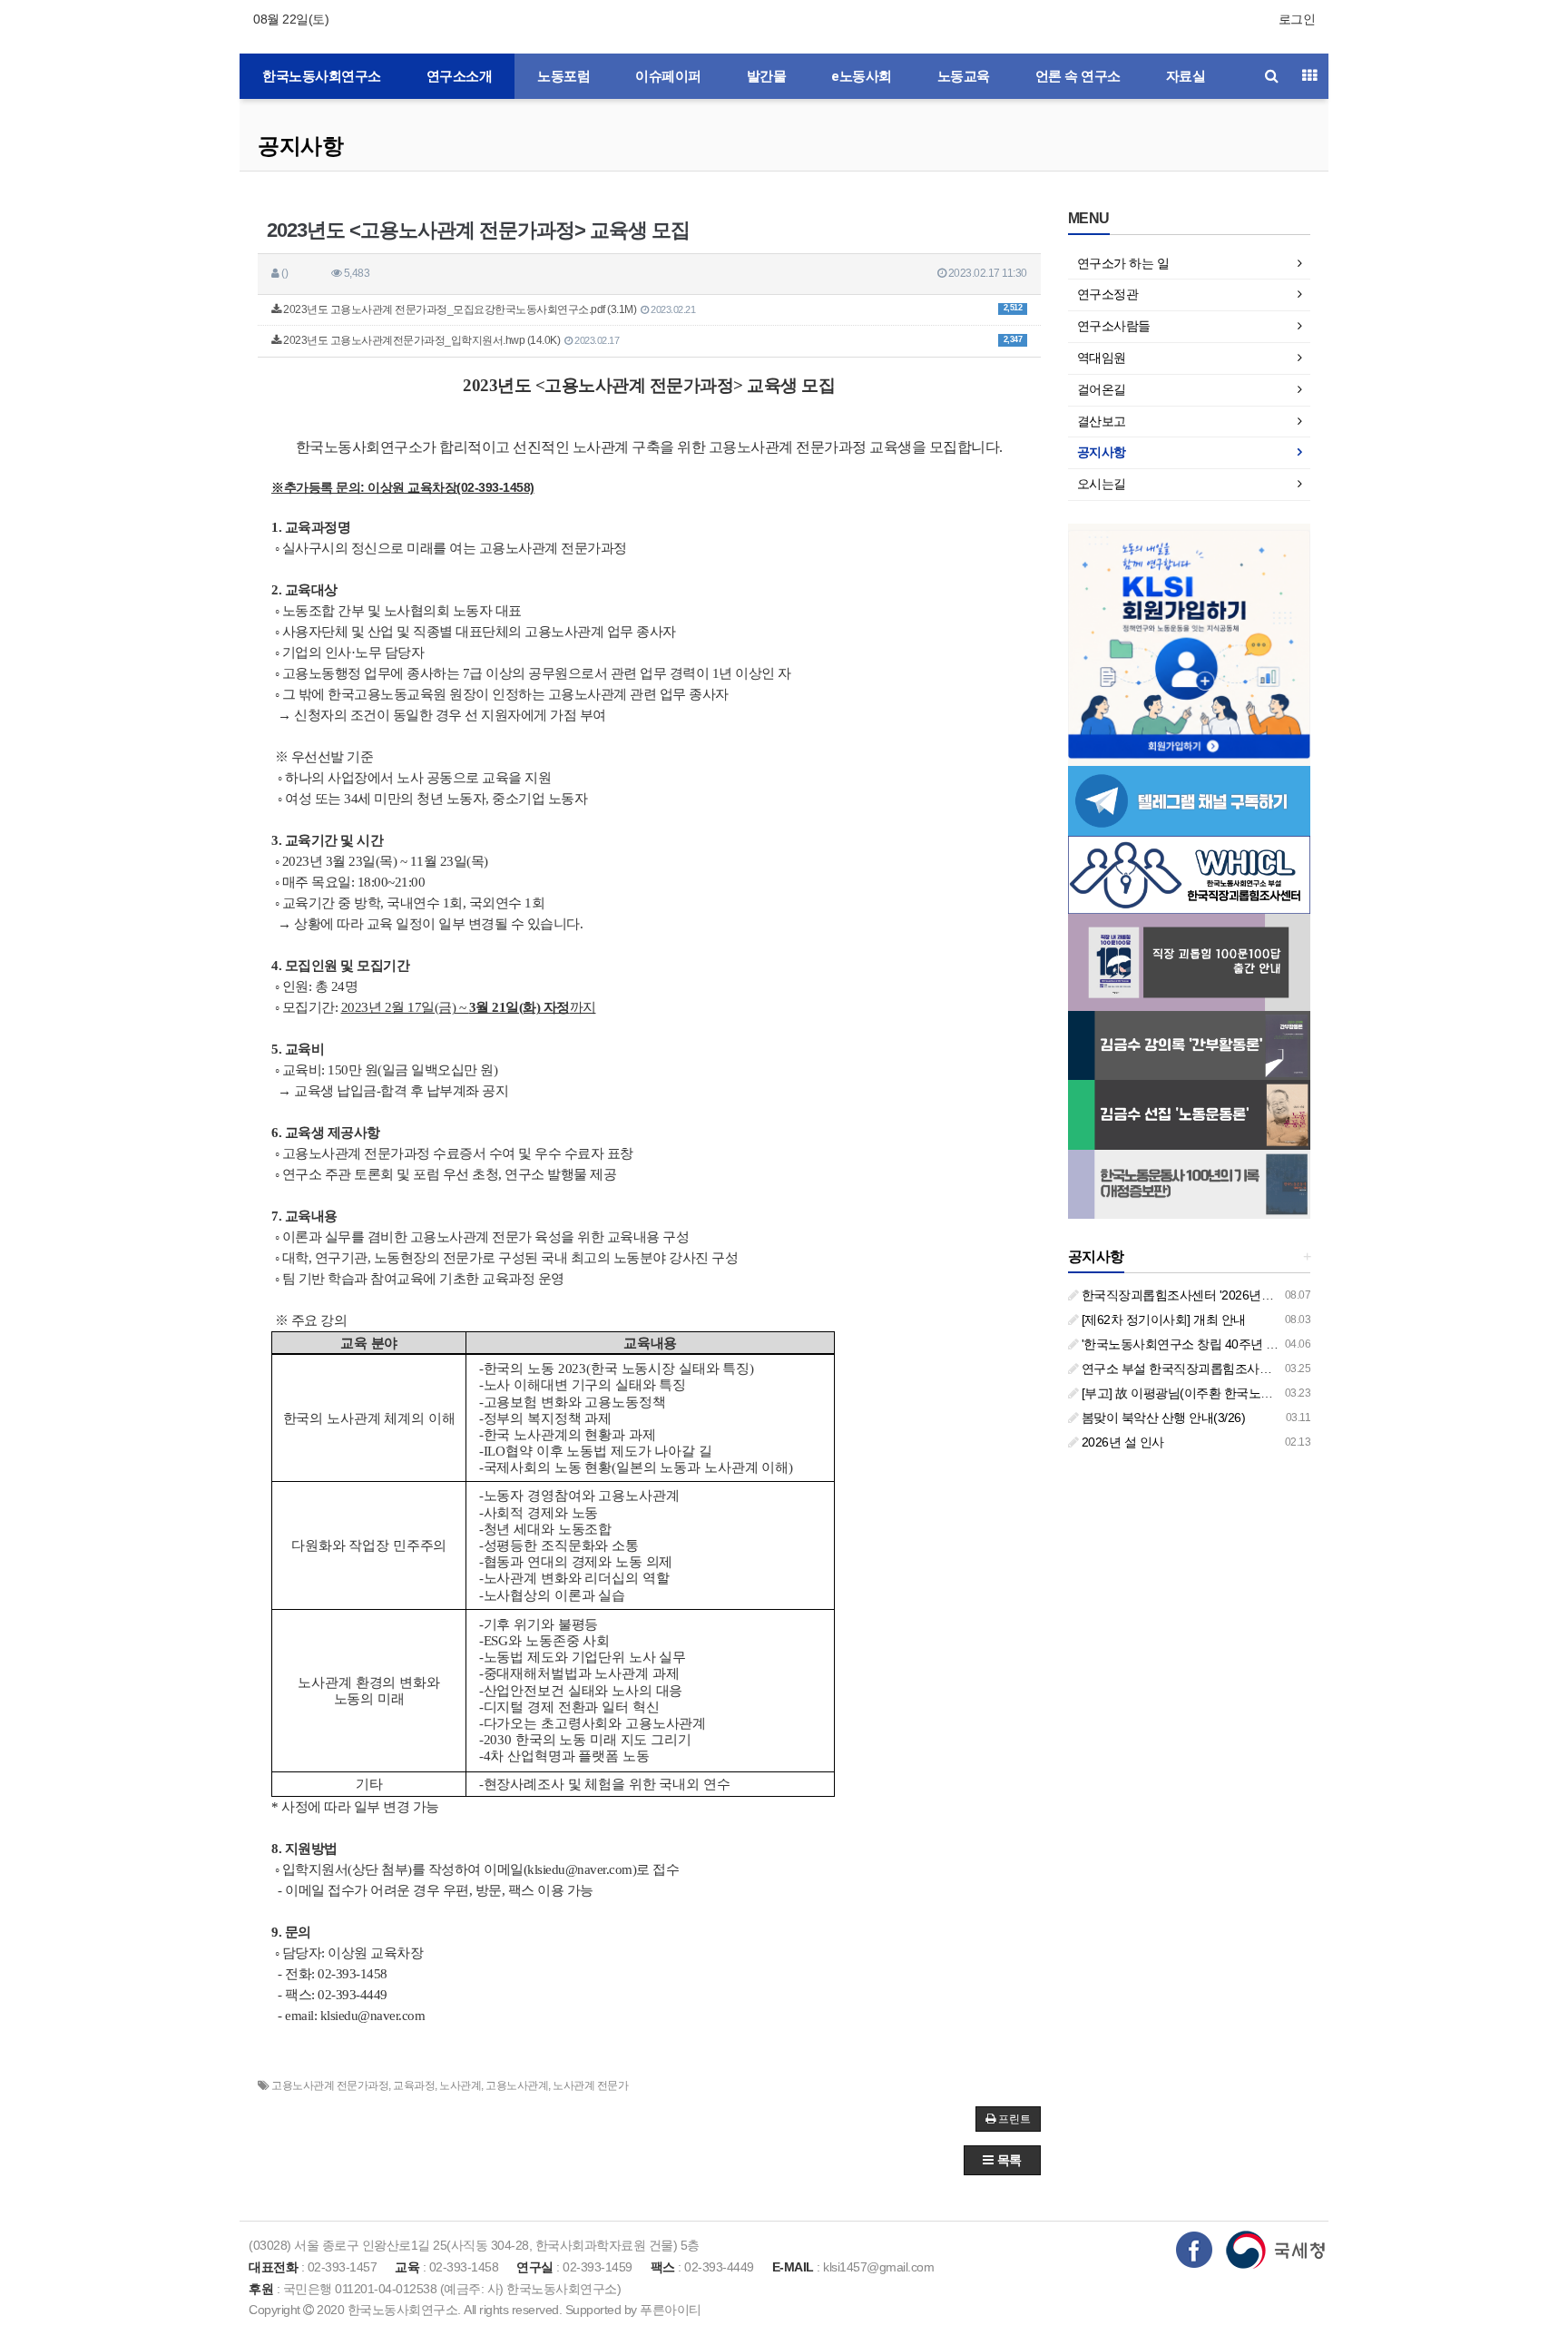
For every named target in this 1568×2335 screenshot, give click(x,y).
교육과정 (414, 2085)
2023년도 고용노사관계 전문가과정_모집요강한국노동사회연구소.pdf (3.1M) (652, 309)
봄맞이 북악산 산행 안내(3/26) (1161, 1418)
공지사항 (300, 146)
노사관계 (460, 2085)
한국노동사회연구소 (322, 76)
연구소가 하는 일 (1123, 263)
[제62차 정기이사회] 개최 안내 (1162, 1320)
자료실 (1186, 76)
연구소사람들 (1114, 326)
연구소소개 (460, 76)
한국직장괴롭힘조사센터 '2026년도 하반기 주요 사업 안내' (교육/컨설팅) (1276, 1295)
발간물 (767, 76)
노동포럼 (563, 76)
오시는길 (1102, 484)
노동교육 (964, 76)
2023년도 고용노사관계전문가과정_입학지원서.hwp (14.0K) (652, 340)
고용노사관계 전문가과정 (330, 2085)
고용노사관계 (517, 2085)
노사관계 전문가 (590, 2085)
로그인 (1297, 19)
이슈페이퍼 (668, 76)
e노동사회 (862, 76)
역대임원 (1102, 358)
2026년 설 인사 (1121, 1442)
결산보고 (1102, 421)
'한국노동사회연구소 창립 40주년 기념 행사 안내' (1213, 1344)
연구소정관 (1108, 294)
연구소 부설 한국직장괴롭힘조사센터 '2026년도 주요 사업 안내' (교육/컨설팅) (1290, 1369)
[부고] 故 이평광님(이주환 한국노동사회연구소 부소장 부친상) (1248, 1393)
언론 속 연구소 (1078, 76)
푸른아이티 (671, 2310)
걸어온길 (1102, 389)
